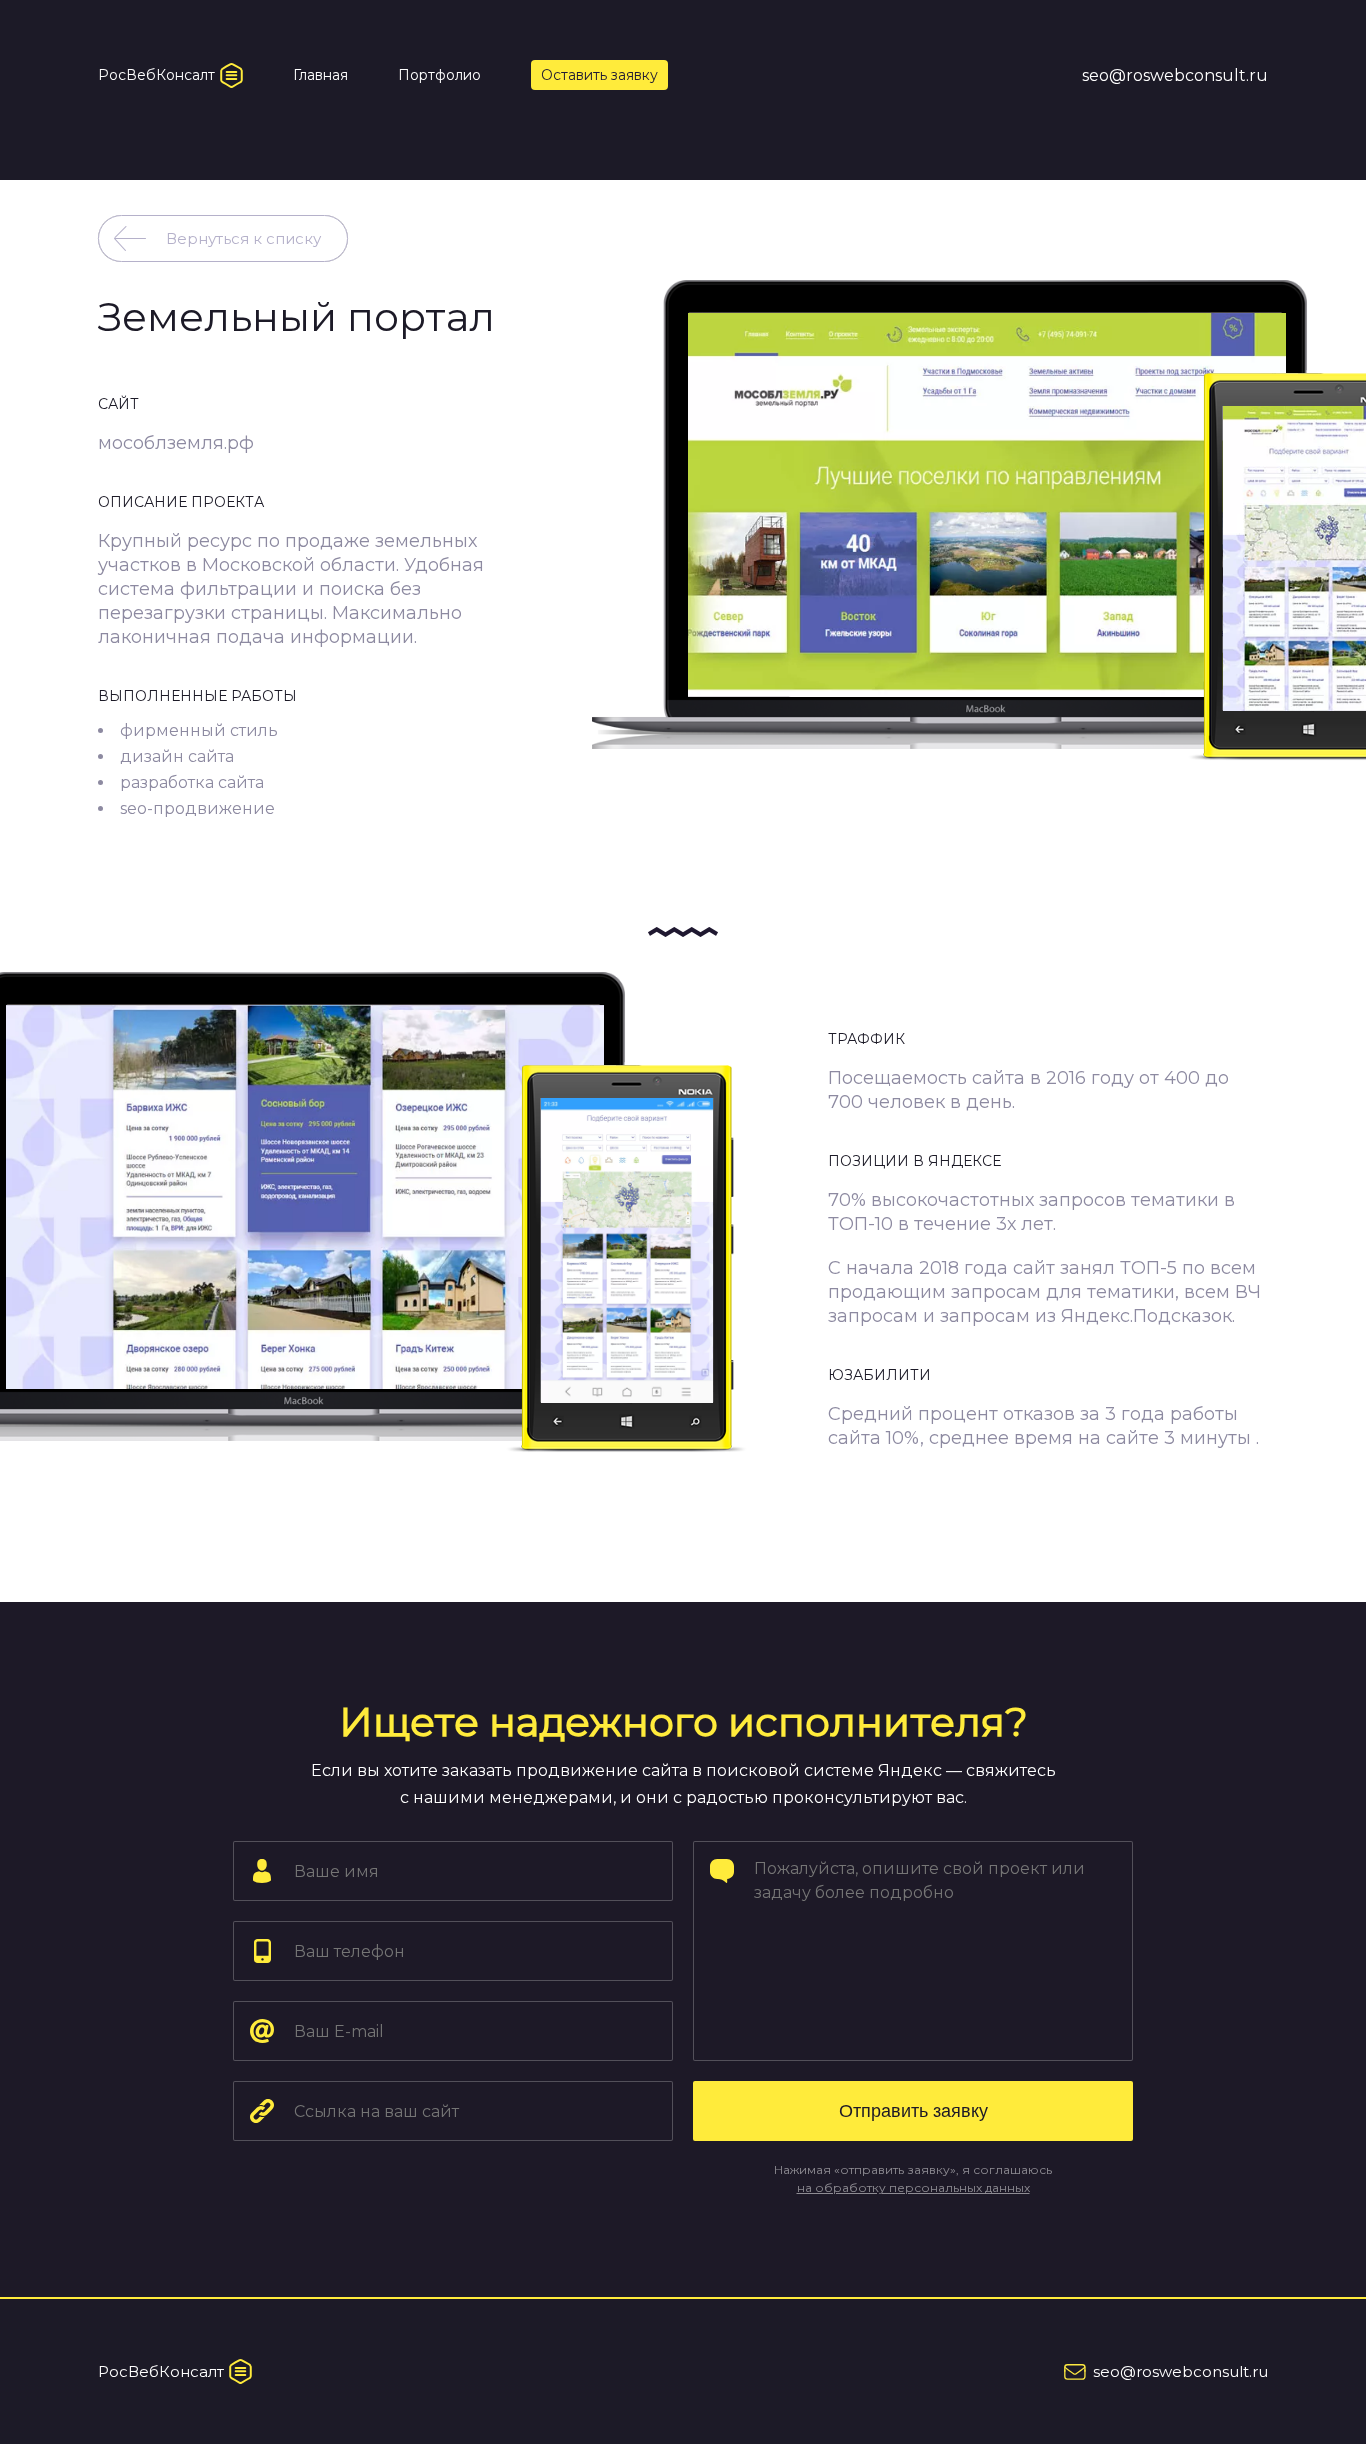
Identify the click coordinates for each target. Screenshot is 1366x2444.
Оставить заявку (599, 75)
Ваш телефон (341, 1920)
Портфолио (439, 75)
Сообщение (797, 1840)
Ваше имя (329, 1840)
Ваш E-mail (332, 2000)
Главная (320, 75)
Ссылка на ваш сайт (359, 2080)
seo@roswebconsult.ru (1175, 75)
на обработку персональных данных (913, 2187)
